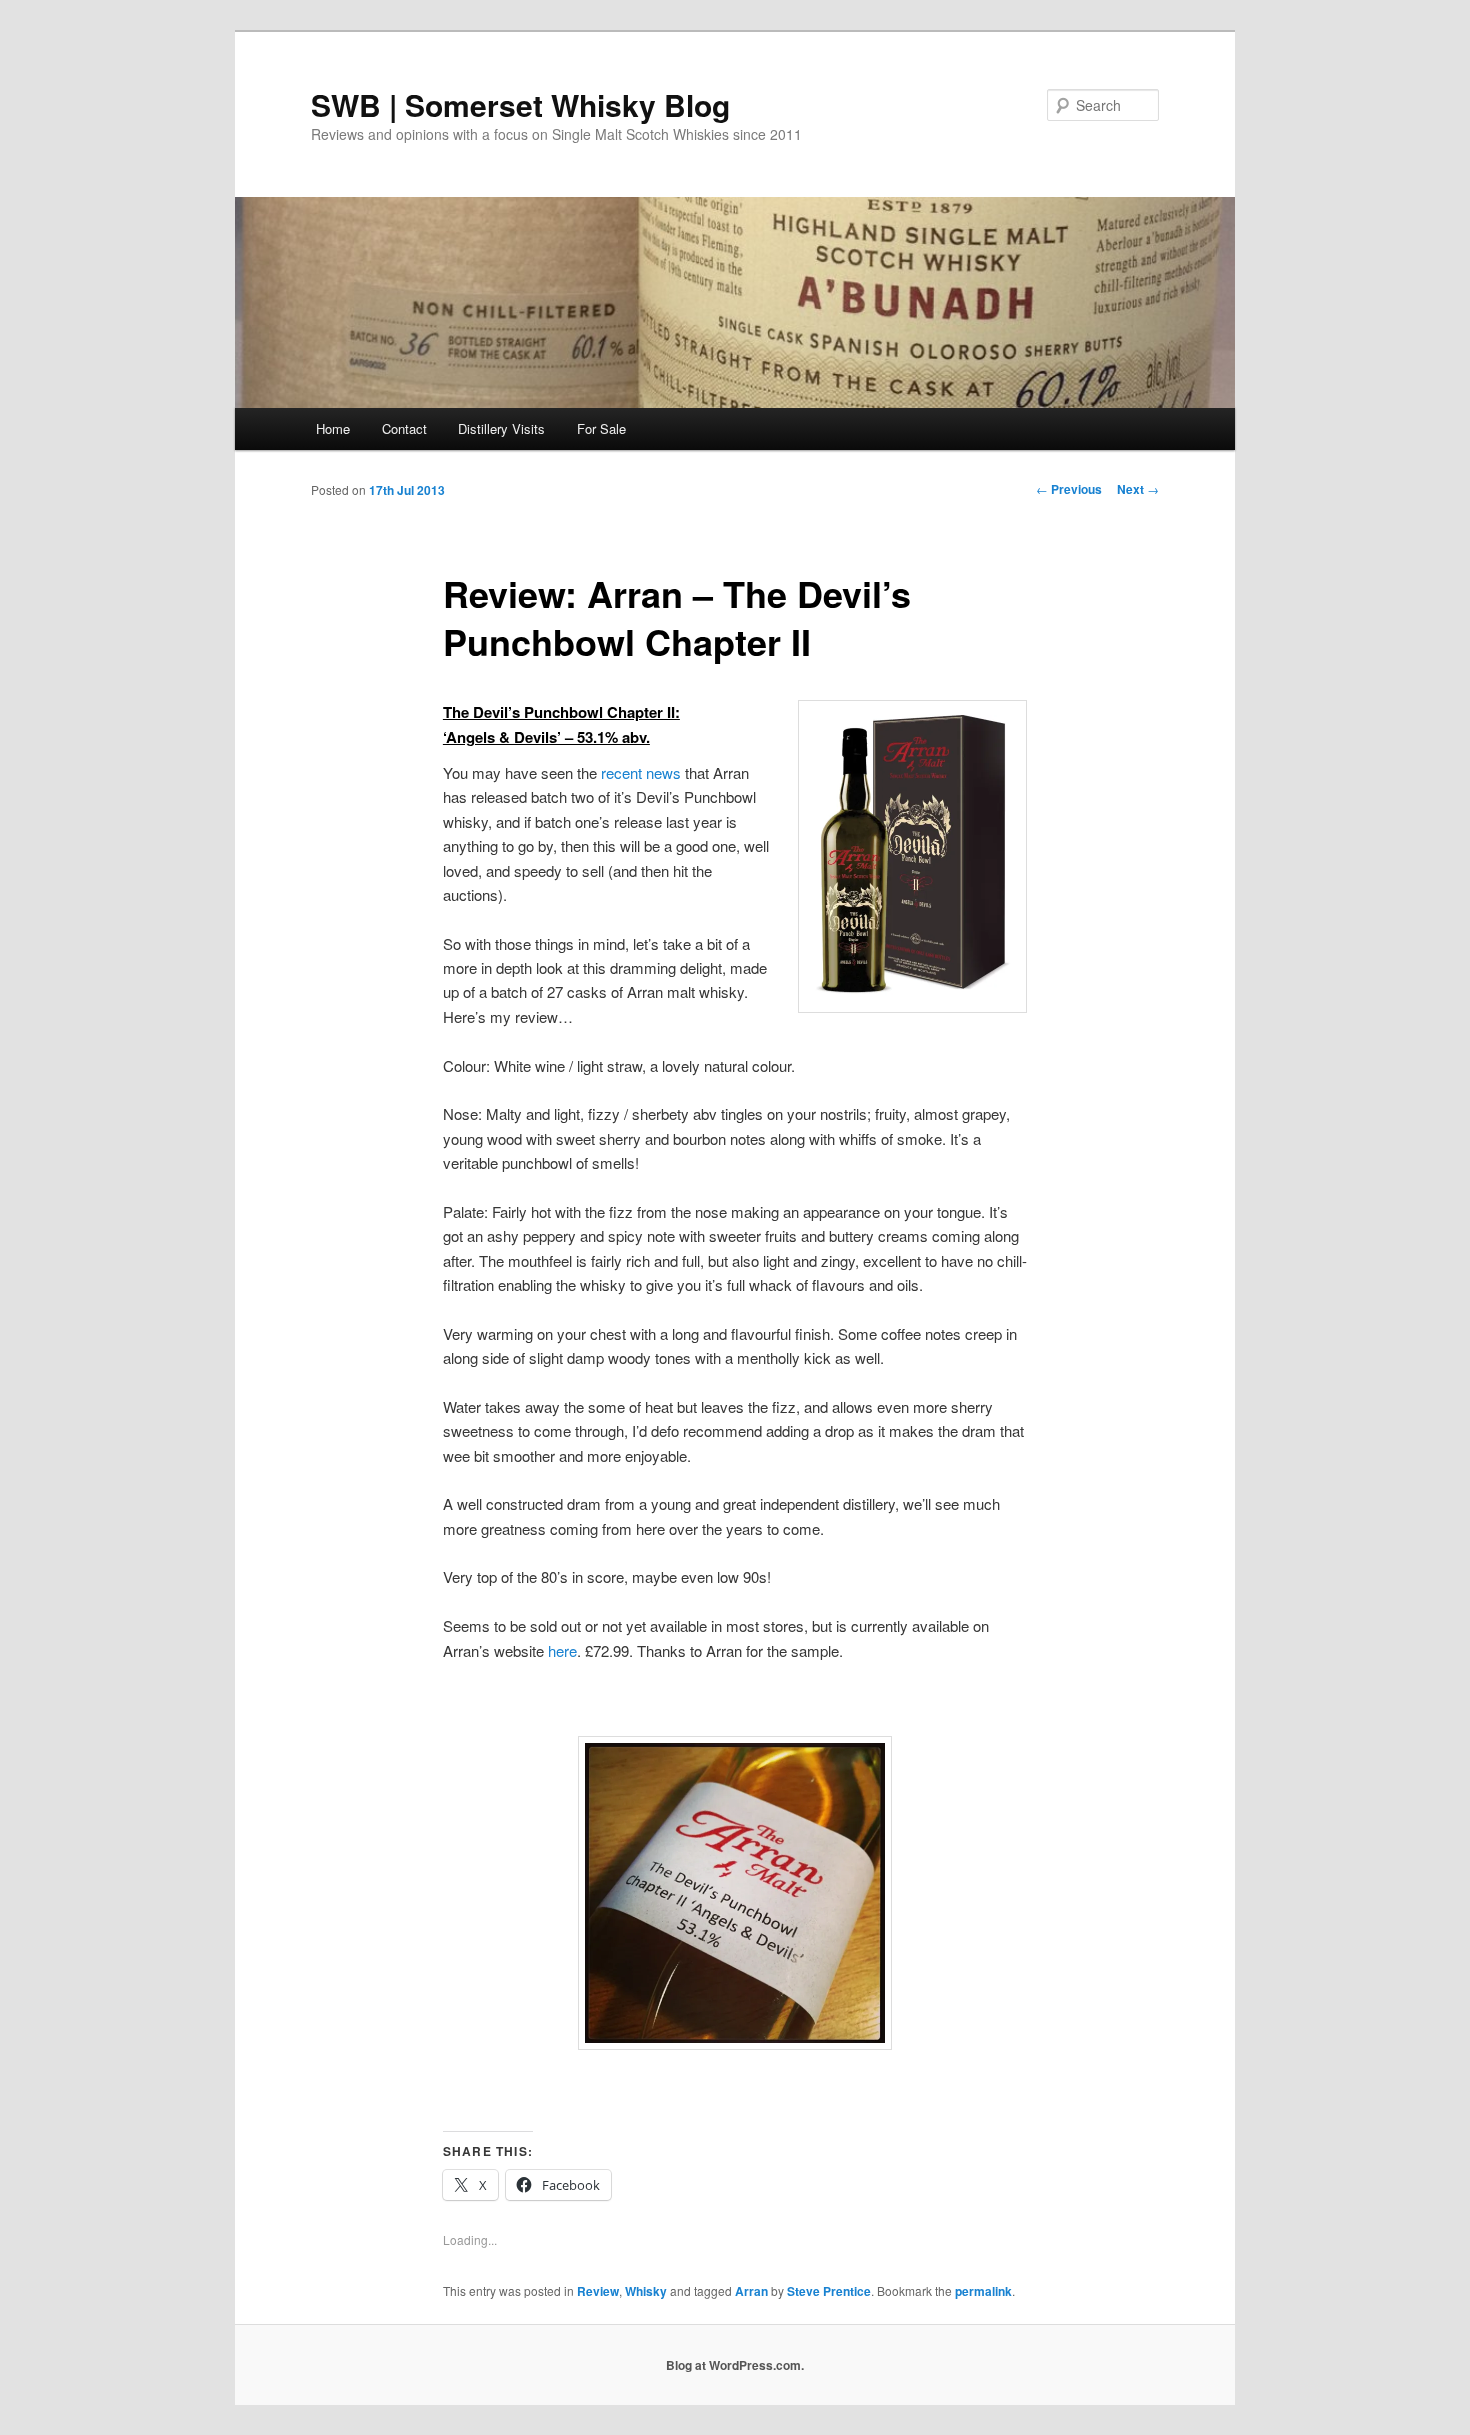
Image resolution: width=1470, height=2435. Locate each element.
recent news (641, 772)
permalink (983, 2291)
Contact (404, 428)
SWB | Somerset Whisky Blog (520, 104)
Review (598, 2291)
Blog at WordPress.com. (735, 2365)
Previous (1069, 489)
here (562, 1650)
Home (333, 428)
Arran (751, 2291)
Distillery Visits (501, 428)
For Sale (601, 428)
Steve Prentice (829, 2291)
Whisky (646, 2291)
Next (1138, 489)
